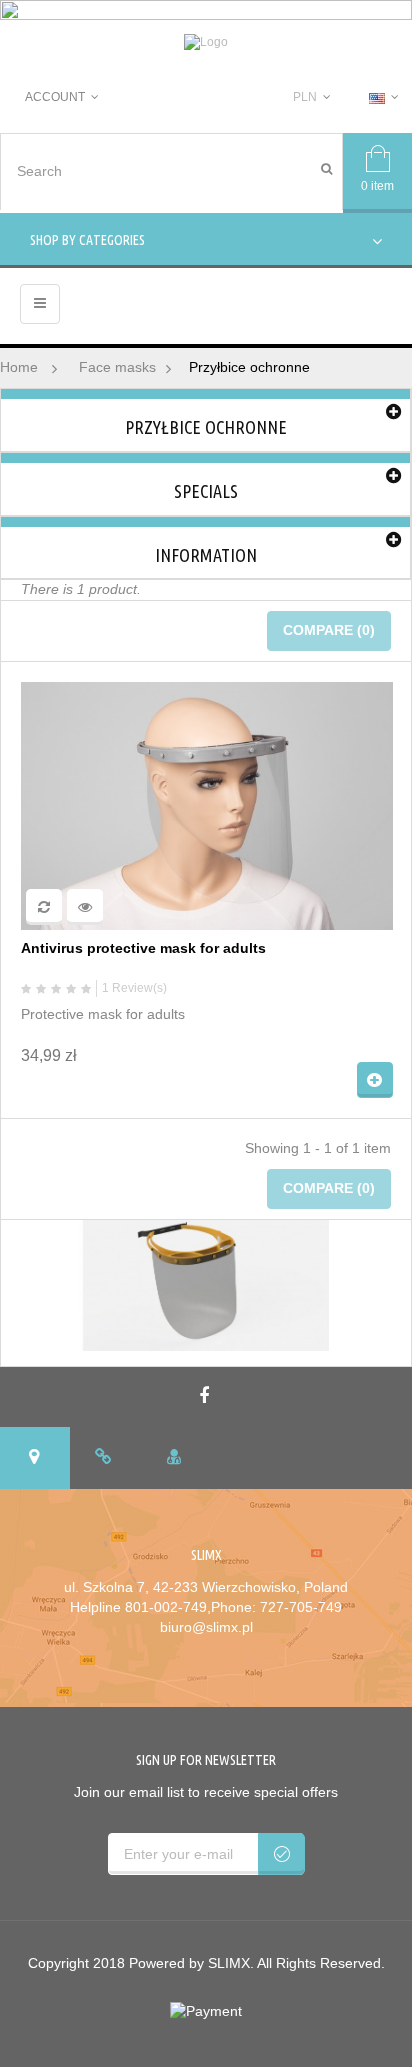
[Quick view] (85, 907)
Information (206, 555)
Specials (206, 491)
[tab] (35, 1458)
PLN (305, 97)
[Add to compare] (44, 907)
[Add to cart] (375, 1080)
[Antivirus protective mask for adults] (207, 805)
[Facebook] (206, 1397)
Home (19, 367)
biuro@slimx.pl (206, 1627)
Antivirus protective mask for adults (143, 948)
